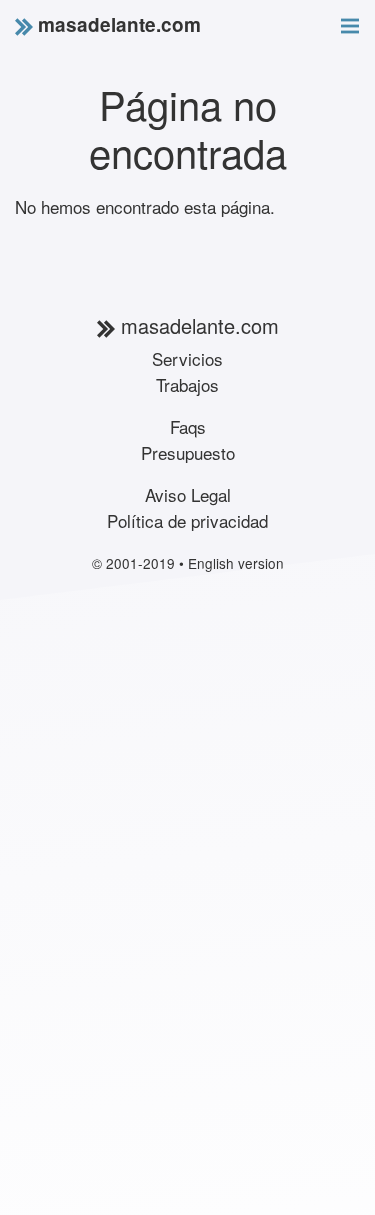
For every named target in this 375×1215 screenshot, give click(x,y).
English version (236, 563)
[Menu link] (350, 23)
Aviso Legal (188, 494)
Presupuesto (188, 452)
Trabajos (187, 384)
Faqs (188, 426)
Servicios (187, 358)
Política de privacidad (187, 520)
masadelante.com (117, 24)
